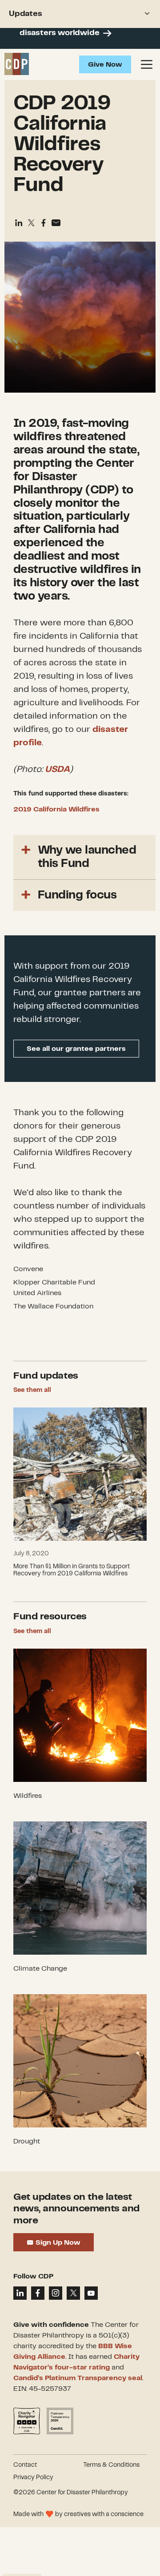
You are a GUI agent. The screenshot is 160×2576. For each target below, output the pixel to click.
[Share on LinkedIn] (20, 2293)
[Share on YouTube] (91, 2293)
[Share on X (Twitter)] (31, 223)
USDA (57, 769)
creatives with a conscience (104, 2514)
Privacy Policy (33, 2477)
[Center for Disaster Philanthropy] (17, 64)
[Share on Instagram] (56, 2293)
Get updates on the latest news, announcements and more (76, 2209)
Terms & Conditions (111, 2465)
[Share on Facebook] (44, 223)
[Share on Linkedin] (19, 223)
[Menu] (147, 64)
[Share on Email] (56, 223)
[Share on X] (73, 2293)
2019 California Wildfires (56, 809)
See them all (32, 1390)
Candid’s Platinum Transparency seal (78, 2378)
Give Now (105, 65)
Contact (25, 2465)
